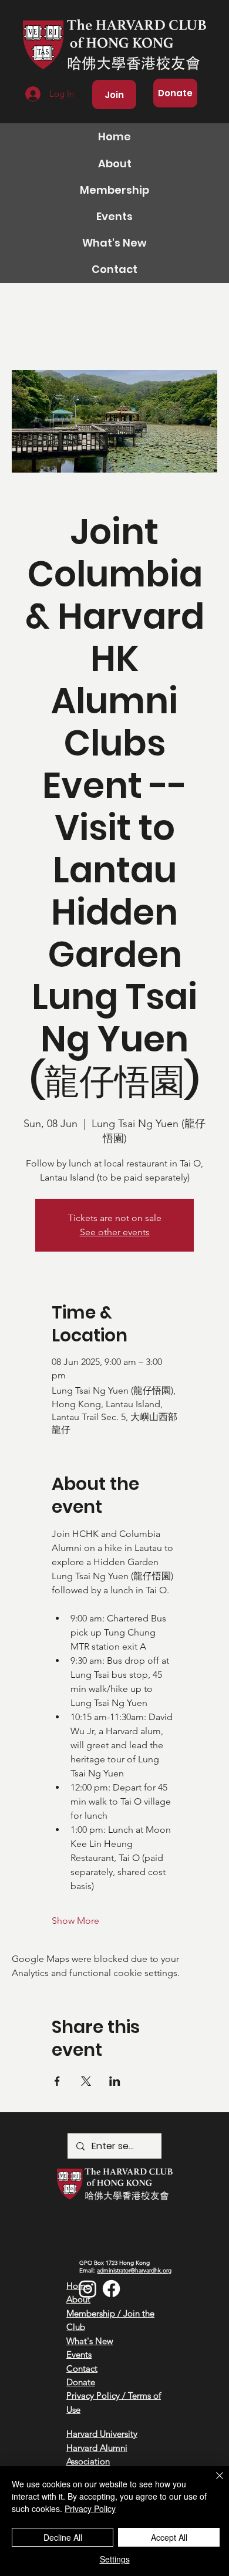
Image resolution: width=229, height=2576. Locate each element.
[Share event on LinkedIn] (115, 2081)
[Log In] (32, 94)
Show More (75, 1921)
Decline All (63, 2537)
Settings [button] (115, 2559)
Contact (114, 269)
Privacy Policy (90, 2508)
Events (114, 216)
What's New (114, 243)
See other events (115, 1232)
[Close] (213, 2483)
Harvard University (102, 2434)
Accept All (169, 2537)
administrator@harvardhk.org (134, 2270)
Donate (81, 2382)
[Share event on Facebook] (57, 2081)
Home (114, 136)
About (115, 163)
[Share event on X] (86, 2081)
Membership (114, 190)
